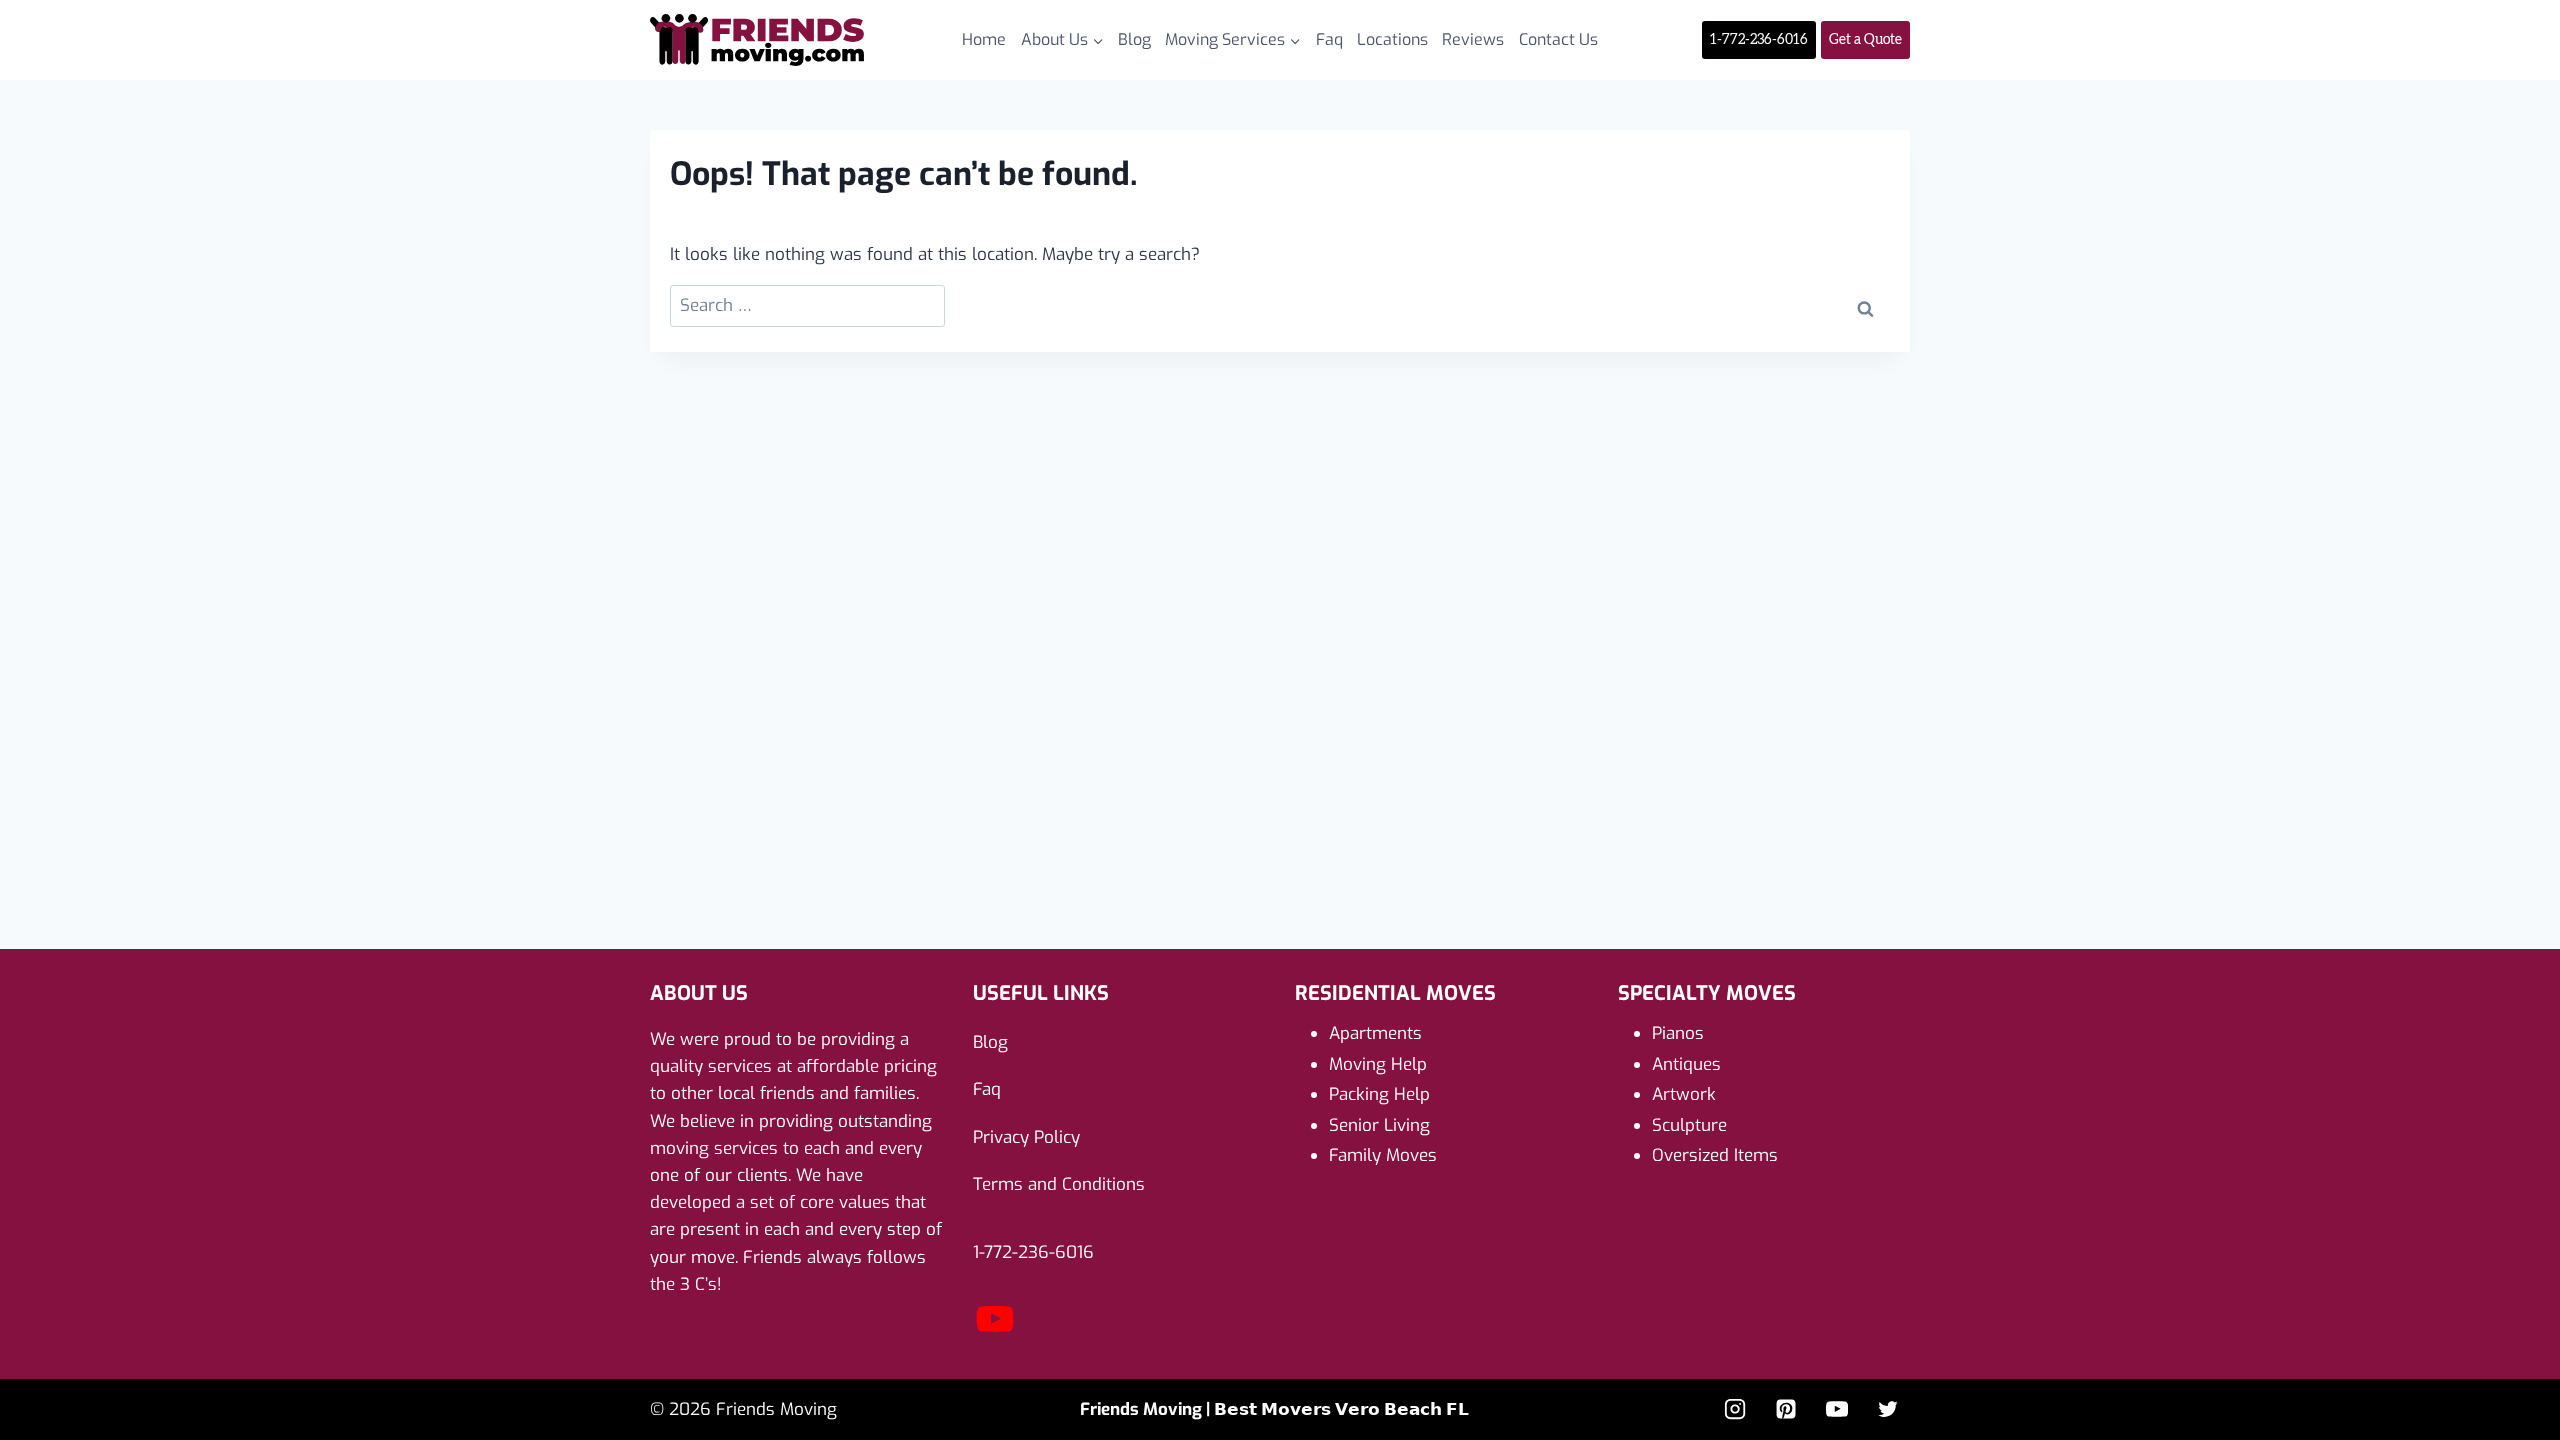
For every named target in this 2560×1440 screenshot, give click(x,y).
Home (984, 39)
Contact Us (1558, 39)
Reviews (1473, 39)
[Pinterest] (1786, 1409)
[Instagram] (1735, 1409)
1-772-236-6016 (1759, 40)
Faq (1329, 39)
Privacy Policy (1026, 1137)
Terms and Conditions (1059, 1184)
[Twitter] (1888, 1409)
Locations (1392, 39)
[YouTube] (995, 1335)
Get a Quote (1865, 40)
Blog (1134, 39)
